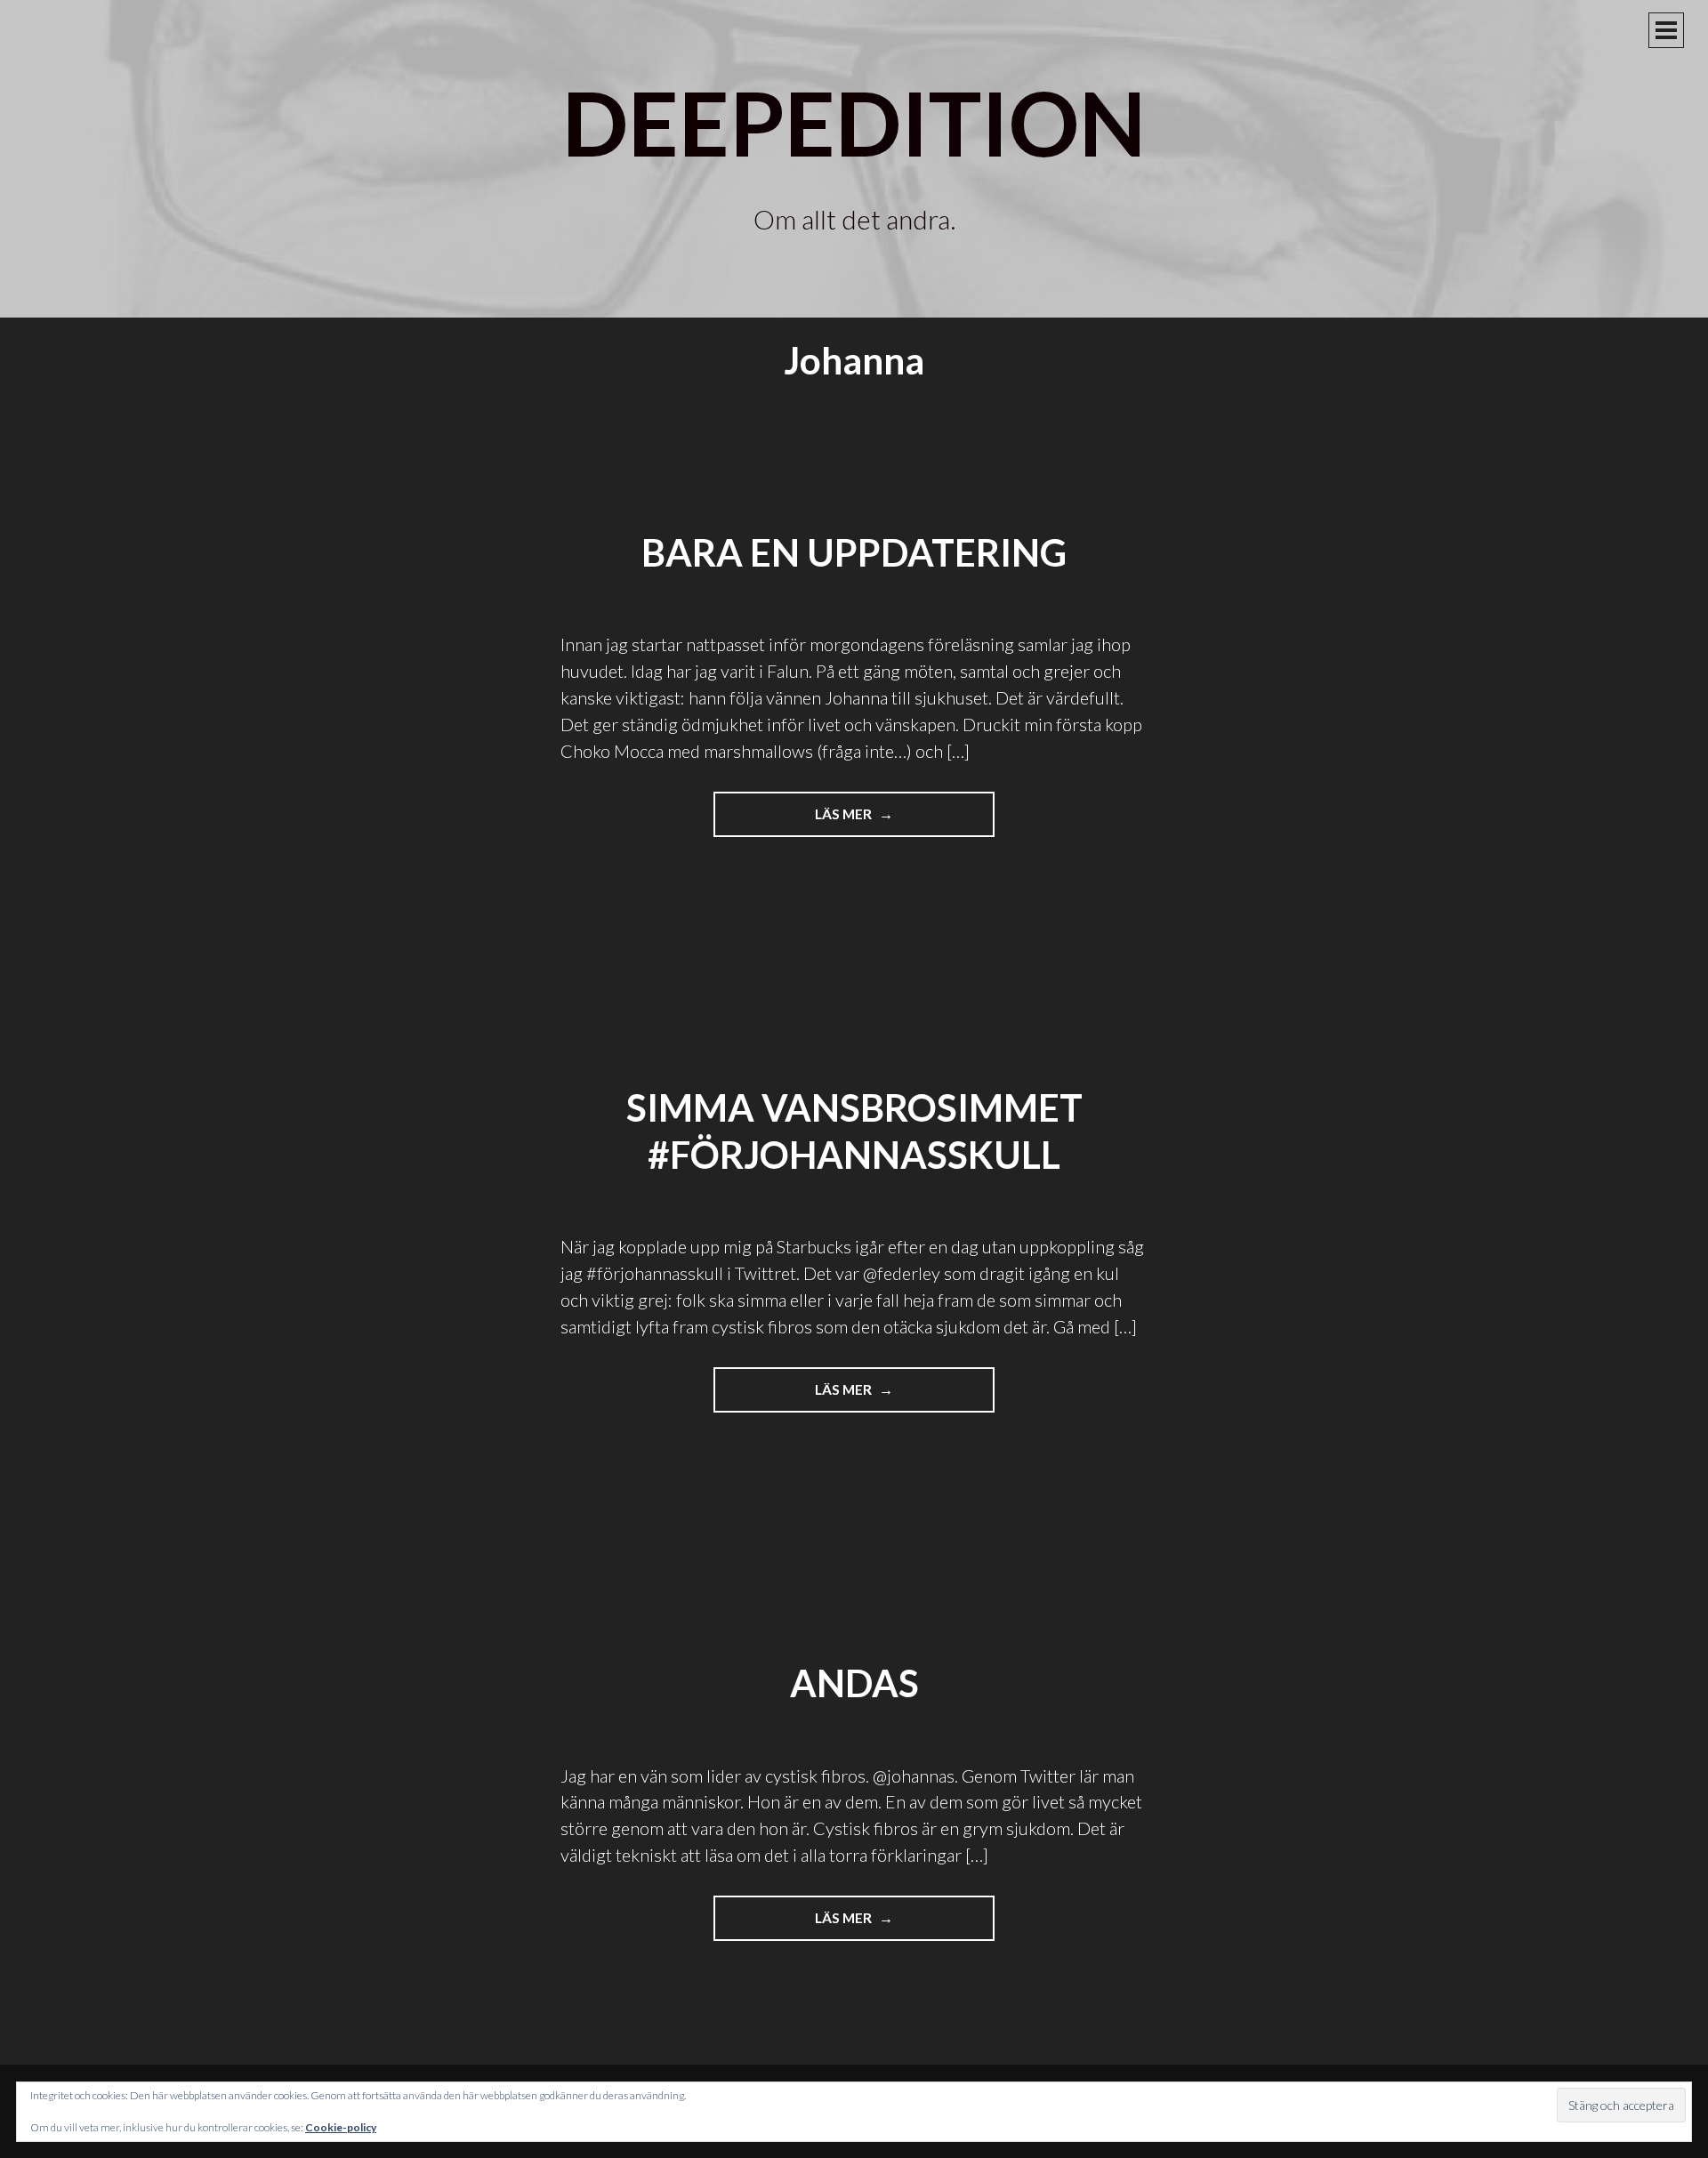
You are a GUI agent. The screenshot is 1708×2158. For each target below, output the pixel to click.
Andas (854, 1683)
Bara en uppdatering (854, 552)
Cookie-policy (341, 2127)
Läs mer (866, 821)
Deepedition (854, 122)
